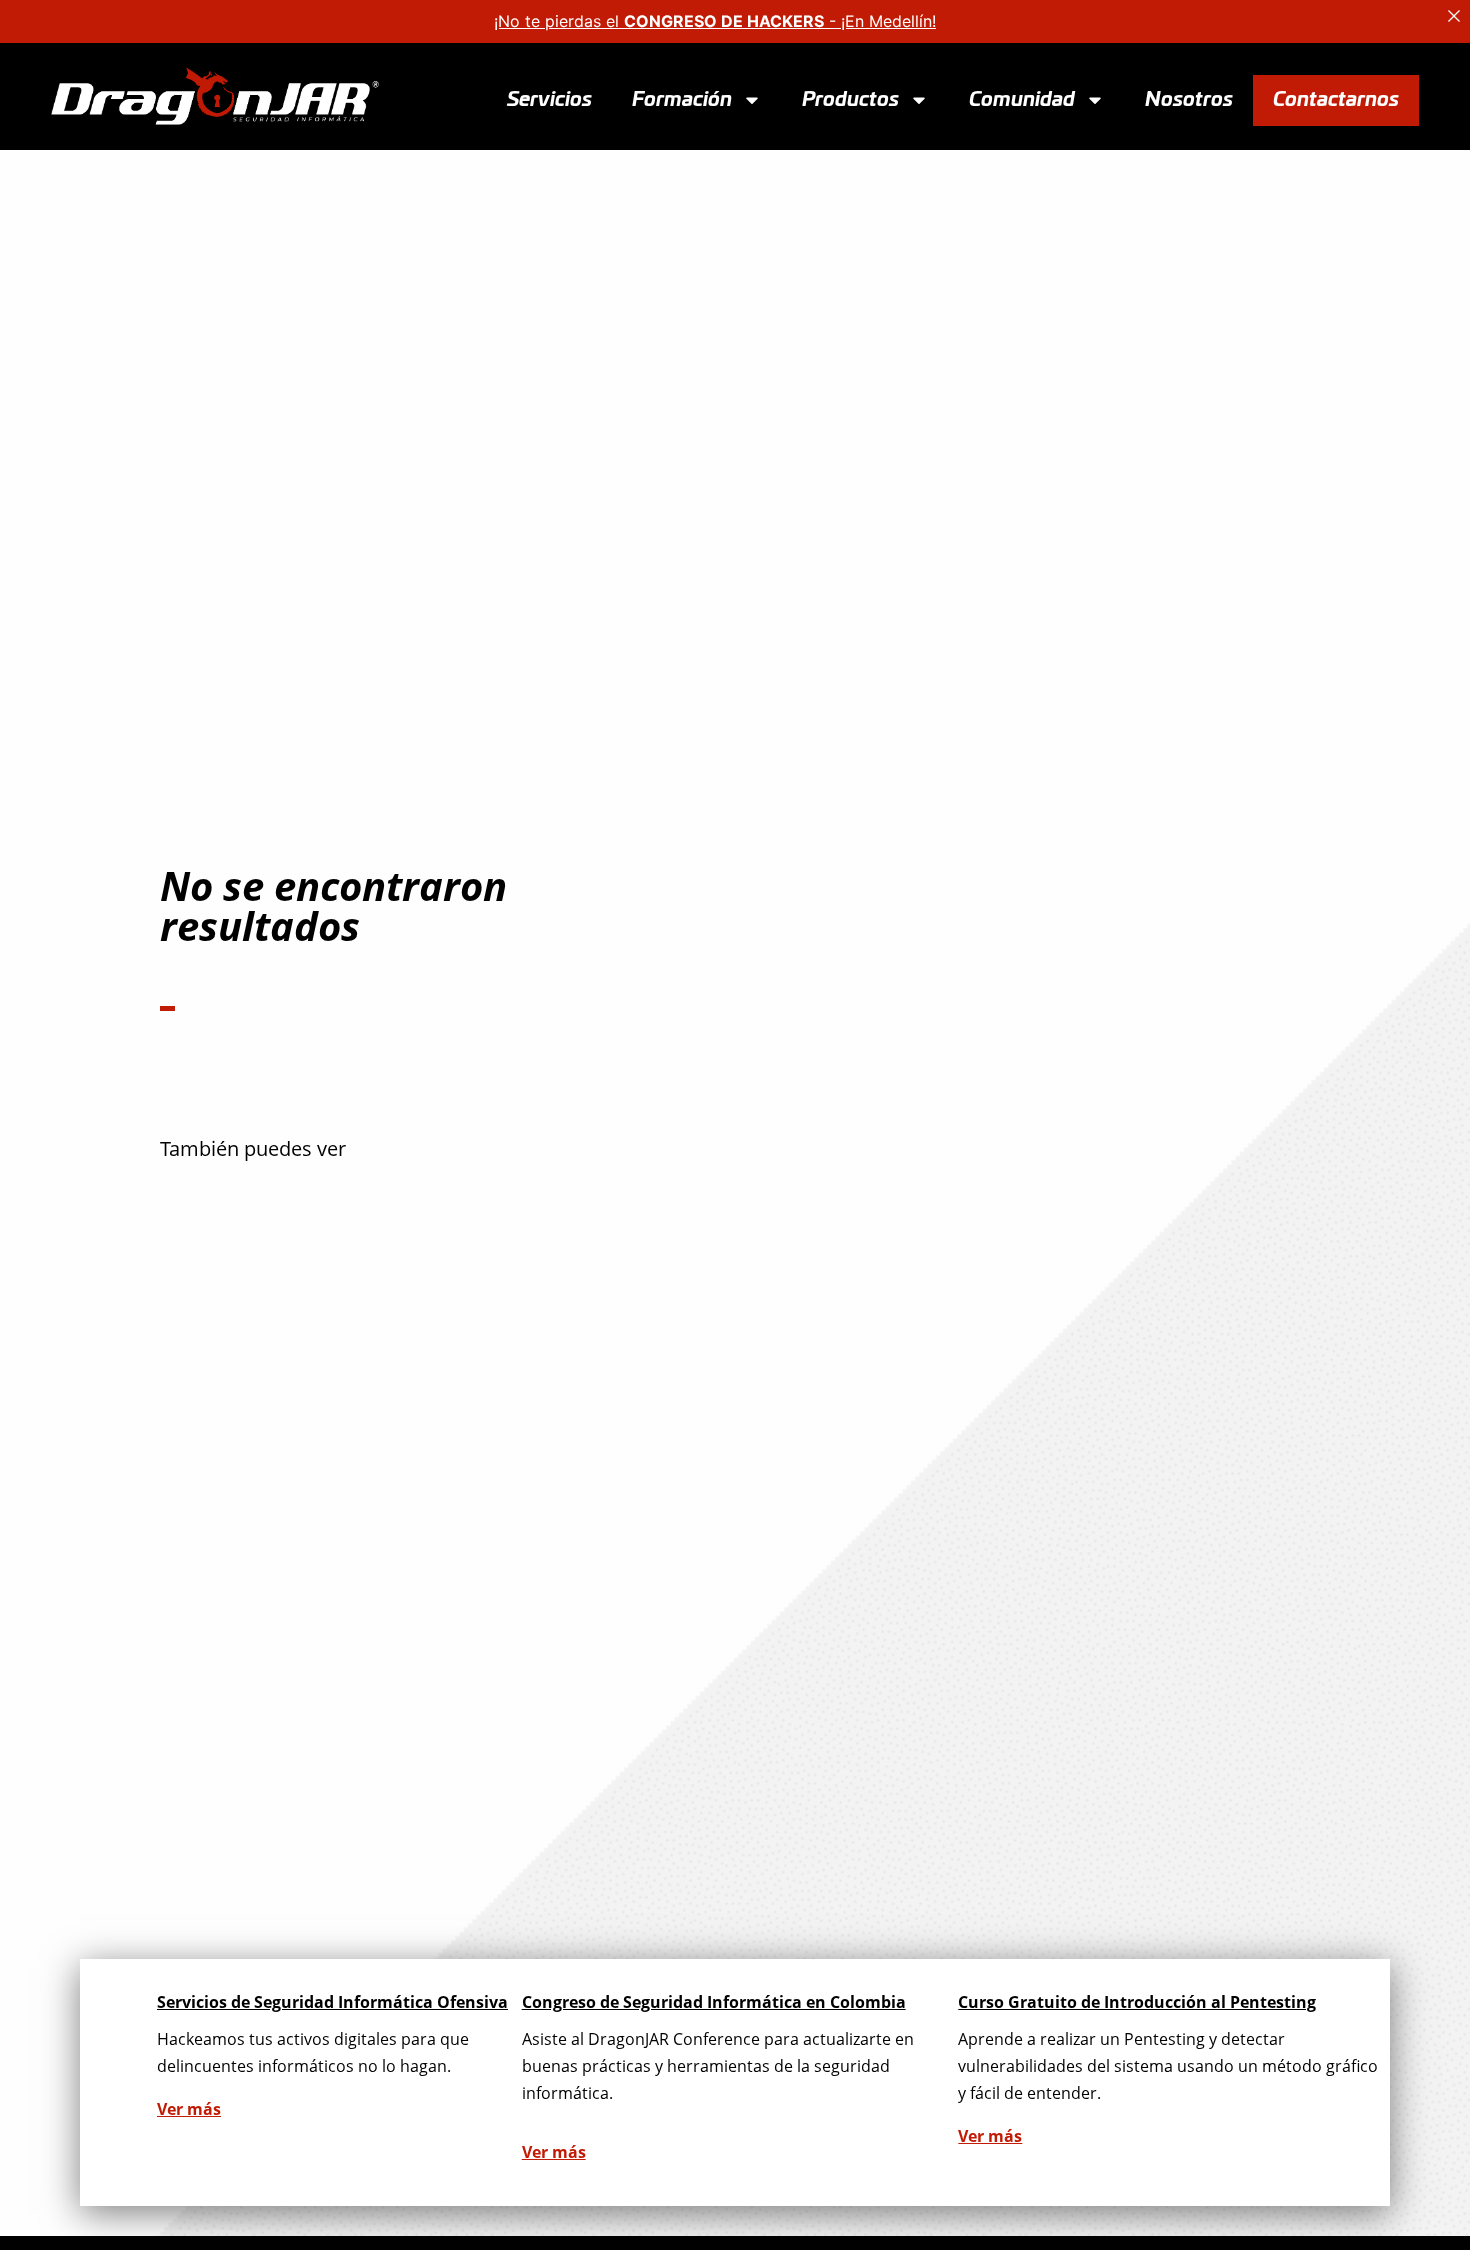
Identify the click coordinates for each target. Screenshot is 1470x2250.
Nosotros (1189, 99)
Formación (682, 99)
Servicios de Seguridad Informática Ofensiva (332, 2002)
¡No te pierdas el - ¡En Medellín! (715, 21)
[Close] (1454, 16)
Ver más (189, 2109)
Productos (850, 99)
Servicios (549, 99)
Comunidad (1022, 99)
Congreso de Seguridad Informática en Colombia (714, 2002)
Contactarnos (1336, 99)
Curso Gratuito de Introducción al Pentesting (1137, 2002)
